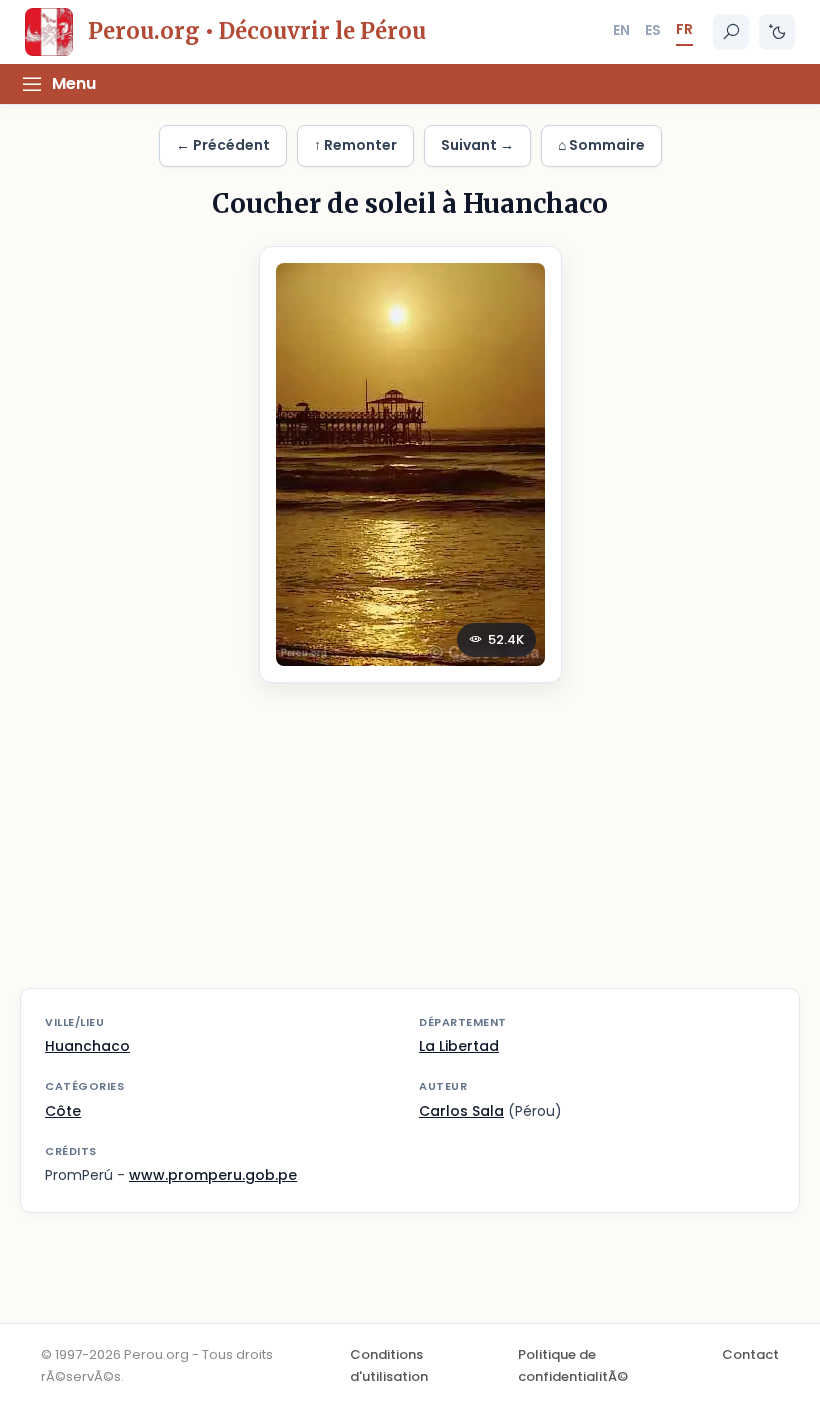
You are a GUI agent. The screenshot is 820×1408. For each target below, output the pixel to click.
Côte (63, 1111)
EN (621, 30)
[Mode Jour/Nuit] (777, 32)
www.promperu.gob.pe (213, 1175)
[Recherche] (731, 32)
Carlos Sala (461, 1111)
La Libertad (459, 1046)
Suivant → (477, 145)
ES (653, 30)
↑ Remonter (355, 145)
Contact (750, 1354)
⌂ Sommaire (601, 145)
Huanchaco (87, 1046)
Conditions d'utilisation (389, 1365)
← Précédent (223, 145)
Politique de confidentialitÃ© (573, 1365)
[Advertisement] (410, 848)
